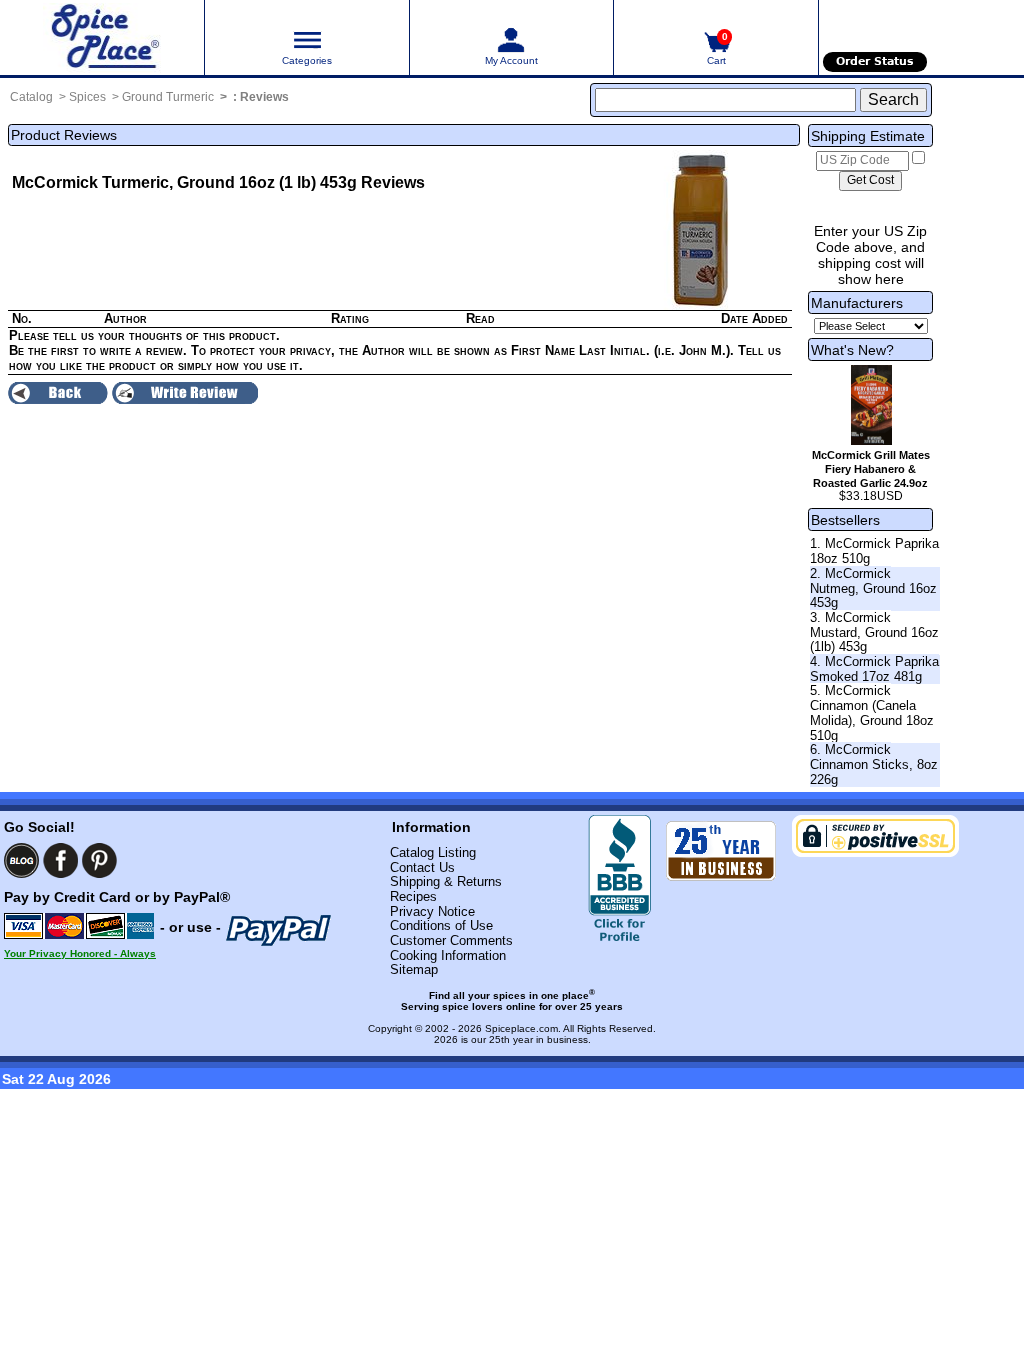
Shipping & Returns (446, 881)
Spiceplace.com (521, 1028)
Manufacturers (857, 303)
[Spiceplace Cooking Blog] (21, 860)
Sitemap (414, 969)
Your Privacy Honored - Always (80, 953)
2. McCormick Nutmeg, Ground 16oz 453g (873, 588)
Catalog (31, 97)
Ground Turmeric (168, 97)
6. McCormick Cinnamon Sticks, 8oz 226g (874, 764)
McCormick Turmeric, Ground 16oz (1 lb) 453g (184, 182)
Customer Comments (451, 940)
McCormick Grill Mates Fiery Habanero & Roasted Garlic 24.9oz (871, 469)
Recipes (413, 896)
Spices (87, 97)
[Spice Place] (102, 37)
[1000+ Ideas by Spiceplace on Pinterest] (99, 860)
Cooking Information (448, 955)
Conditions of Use (441, 925)
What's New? (852, 350)
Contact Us (422, 867)
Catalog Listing (433, 852)
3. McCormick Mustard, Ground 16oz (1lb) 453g (874, 632)
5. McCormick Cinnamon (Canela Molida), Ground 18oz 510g (872, 712)
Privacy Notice (432, 911)
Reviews (264, 97)
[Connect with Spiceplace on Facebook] (60, 860)
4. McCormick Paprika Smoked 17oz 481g (874, 669)
